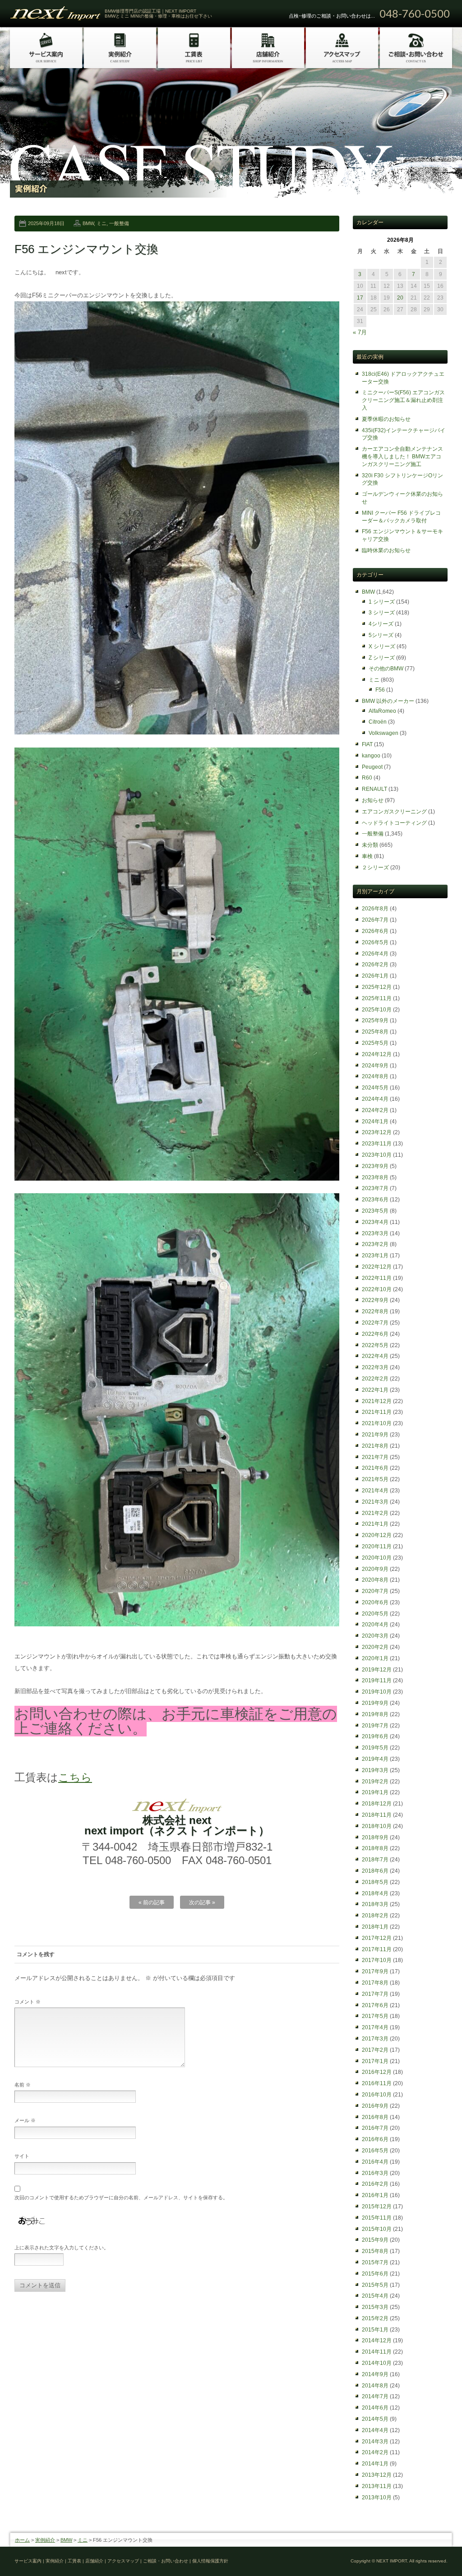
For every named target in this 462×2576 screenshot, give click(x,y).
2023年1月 (375, 1256)
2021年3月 (375, 1502)
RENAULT (374, 789)
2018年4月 (375, 1893)
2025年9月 (375, 1020)
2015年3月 (375, 2307)
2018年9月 (375, 1837)
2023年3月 (375, 1233)
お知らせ (373, 800)
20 (400, 298)
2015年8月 (375, 2251)
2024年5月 (375, 1088)
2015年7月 (375, 2262)
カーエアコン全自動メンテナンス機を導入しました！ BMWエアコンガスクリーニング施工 (402, 457)
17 (360, 298)
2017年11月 (377, 1949)
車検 (367, 856)
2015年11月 (377, 2218)
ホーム (22, 2540)
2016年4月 (375, 2162)
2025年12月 (377, 987)
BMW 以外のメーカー (388, 701)
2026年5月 (375, 942)
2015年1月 (375, 2330)
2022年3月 (375, 1367)
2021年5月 (375, 1479)
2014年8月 (375, 2386)
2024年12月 (377, 1054)
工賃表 (74, 2561)
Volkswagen (383, 733)
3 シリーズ (382, 613)
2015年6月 (375, 2274)
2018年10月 (377, 1826)
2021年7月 (375, 1457)
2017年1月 (375, 2061)
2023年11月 (377, 1144)
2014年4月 (375, 2430)
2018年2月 (375, 1916)
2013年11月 (377, 2486)
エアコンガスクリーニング (394, 812)
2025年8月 (375, 1032)
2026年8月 (375, 909)
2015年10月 (377, 2229)
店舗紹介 (94, 2561)
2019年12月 (377, 1670)
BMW (88, 223)
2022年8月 (375, 1311)
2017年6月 (375, 2005)
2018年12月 (377, 1804)
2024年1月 (375, 1122)
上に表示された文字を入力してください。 (62, 2248)
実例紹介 (45, 2540)
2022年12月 (377, 1267)
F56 (380, 690)
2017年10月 (377, 1960)
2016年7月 (375, 2128)
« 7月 (360, 332)
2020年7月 (375, 1591)
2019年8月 (375, 1714)
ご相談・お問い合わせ (166, 2561)
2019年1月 (375, 1792)
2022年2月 (375, 1379)
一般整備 (119, 223)
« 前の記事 (152, 1902)
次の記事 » (202, 1902)
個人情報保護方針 (210, 2561)
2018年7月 (375, 1860)
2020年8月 (375, 1580)
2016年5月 (375, 2151)
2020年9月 (375, 1569)
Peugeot (372, 767)
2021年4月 (375, 1491)
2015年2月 (375, 2318)
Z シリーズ (382, 658)
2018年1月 (375, 1927)
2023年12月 (377, 1132)
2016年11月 (377, 2083)
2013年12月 (377, 2475)
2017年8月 (375, 1983)
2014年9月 (375, 2374)
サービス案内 (28, 2561)
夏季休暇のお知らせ (386, 419)
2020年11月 (377, 1547)
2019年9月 (375, 1703)
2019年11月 (377, 1680)
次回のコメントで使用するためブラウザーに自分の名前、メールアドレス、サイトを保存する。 (121, 2197)
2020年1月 (375, 1658)
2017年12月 (377, 1938)
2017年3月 (375, 2039)
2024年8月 (375, 1076)
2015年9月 (375, 2240)
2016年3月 (375, 2173)
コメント (28, 2002)
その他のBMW (386, 669)
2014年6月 (375, 2408)
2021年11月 (377, 1412)
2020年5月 (375, 1614)
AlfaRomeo (382, 711)
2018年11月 (377, 1815)
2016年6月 (375, 2139)
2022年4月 (375, 1356)
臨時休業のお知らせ (386, 550)
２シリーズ (375, 868)
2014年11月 (377, 2352)
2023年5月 (375, 1211)
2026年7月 (375, 920)
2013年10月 (377, 2498)
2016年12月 (377, 2072)
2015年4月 (375, 2296)
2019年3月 (375, 1770)
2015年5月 (375, 2285)
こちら (75, 1777)
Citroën (378, 722)
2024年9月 (375, 1066)
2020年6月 (375, 1602)
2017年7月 (375, 1994)
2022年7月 (375, 1323)
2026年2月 (375, 965)
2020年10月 (377, 1558)
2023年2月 (375, 1244)
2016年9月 (375, 2106)
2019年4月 (375, 1759)
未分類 (370, 845)
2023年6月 (375, 1200)
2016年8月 (375, 2117)
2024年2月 (375, 1110)
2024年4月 (375, 1099)
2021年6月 (375, 1468)
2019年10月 (377, 1692)
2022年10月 (377, 1289)
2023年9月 (375, 1166)
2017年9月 (375, 1971)
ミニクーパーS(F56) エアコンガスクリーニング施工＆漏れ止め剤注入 (403, 400)
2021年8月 (375, 1446)
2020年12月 (377, 1535)
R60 (367, 778)
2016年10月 (377, 2095)
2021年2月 (375, 1513)
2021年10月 (377, 1423)
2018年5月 (375, 1882)
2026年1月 (375, 976)
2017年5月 (375, 2016)
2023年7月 (375, 1188)
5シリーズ (381, 635)
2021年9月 (375, 1435)
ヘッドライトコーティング (394, 823)
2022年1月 (375, 1390)
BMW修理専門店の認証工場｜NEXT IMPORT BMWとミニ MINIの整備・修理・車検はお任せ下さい (158, 14)
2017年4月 (375, 2027)
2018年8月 (375, 1848)
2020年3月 (375, 1636)
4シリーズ (381, 624)
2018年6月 (375, 1871)
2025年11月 (377, 998)
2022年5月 (375, 1345)
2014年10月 (377, 2363)
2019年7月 (375, 1726)
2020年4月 (375, 1625)
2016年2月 (375, 2184)
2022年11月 (377, 1278)
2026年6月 (375, 931)
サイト (22, 2156)
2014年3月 (375, 2442)
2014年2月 (375, 2452)
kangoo (371, 756)
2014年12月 (377, 2341)
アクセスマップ (123, 2561)
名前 (23, 2085)
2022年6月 (375, 1334)
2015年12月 (377, 2207)
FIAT (367, 744)
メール (25, 2120)
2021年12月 (377, 1401)
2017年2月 (375, 2050)
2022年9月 (375, 1300)
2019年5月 (375, 1748)
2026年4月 (375, 954)
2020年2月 (375, 1647)
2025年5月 (375, 1043)
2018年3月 (375, 1904)
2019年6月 (375, 1736)
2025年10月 (377, 1010)
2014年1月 (375, 2464)
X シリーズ (382, 646)
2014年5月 (375, 2419)
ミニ (102, 223)
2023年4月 (375, 1222)
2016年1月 (375, 2195)
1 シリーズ (382, 602)
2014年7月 (375, 2396)
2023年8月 (375, 1177)
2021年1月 (375, 1524)
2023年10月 (377, 1155)
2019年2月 (375, 1782)
